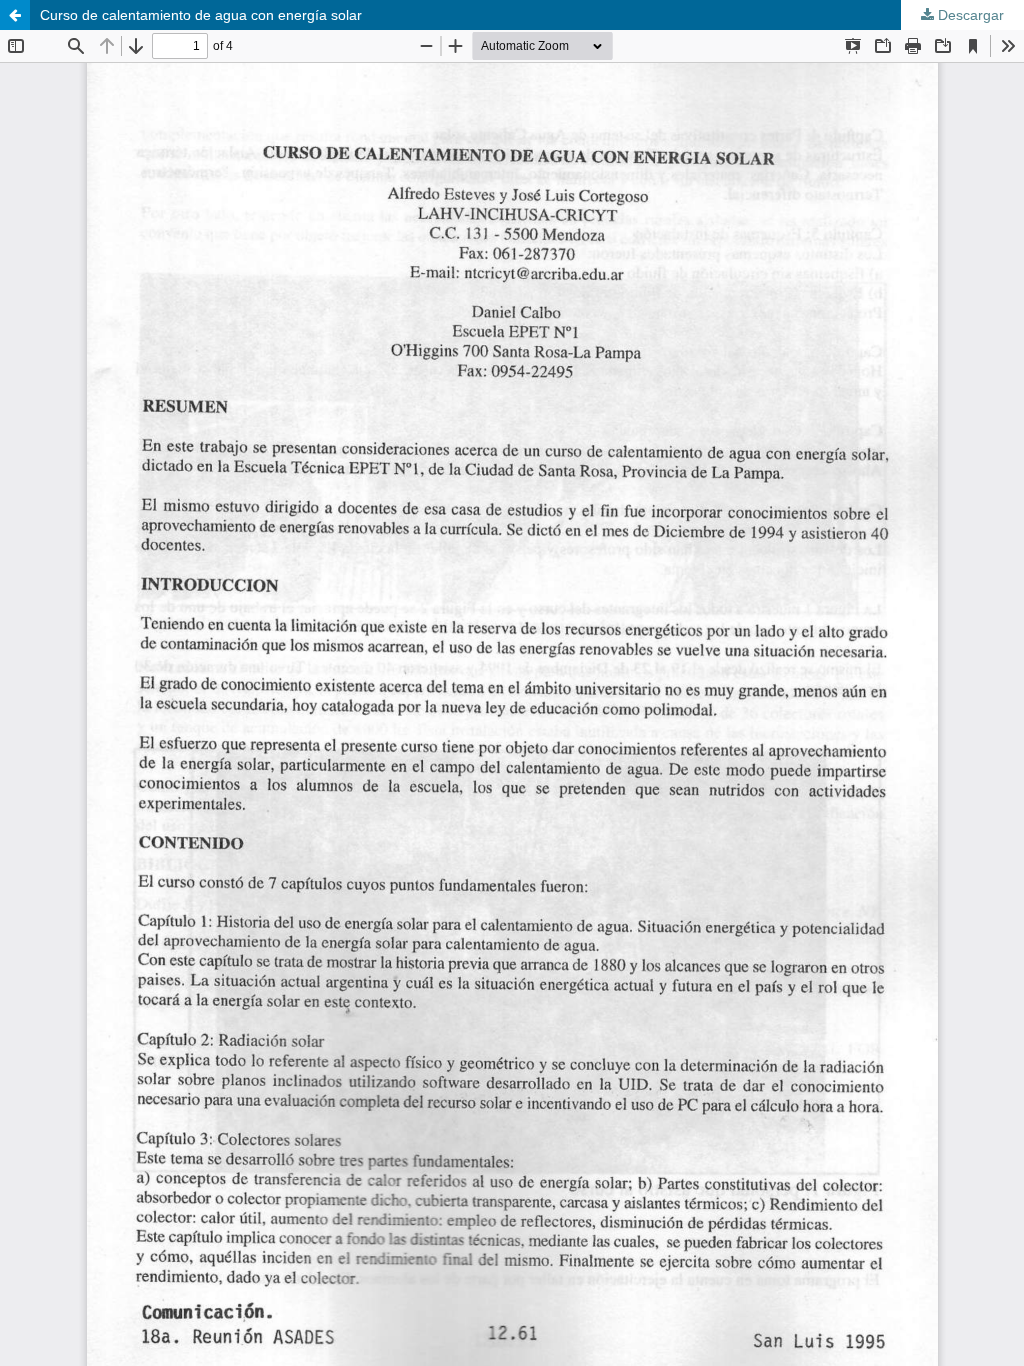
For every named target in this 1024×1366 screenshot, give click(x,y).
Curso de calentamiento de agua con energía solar (201, 15)
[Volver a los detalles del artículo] (15, 15)
